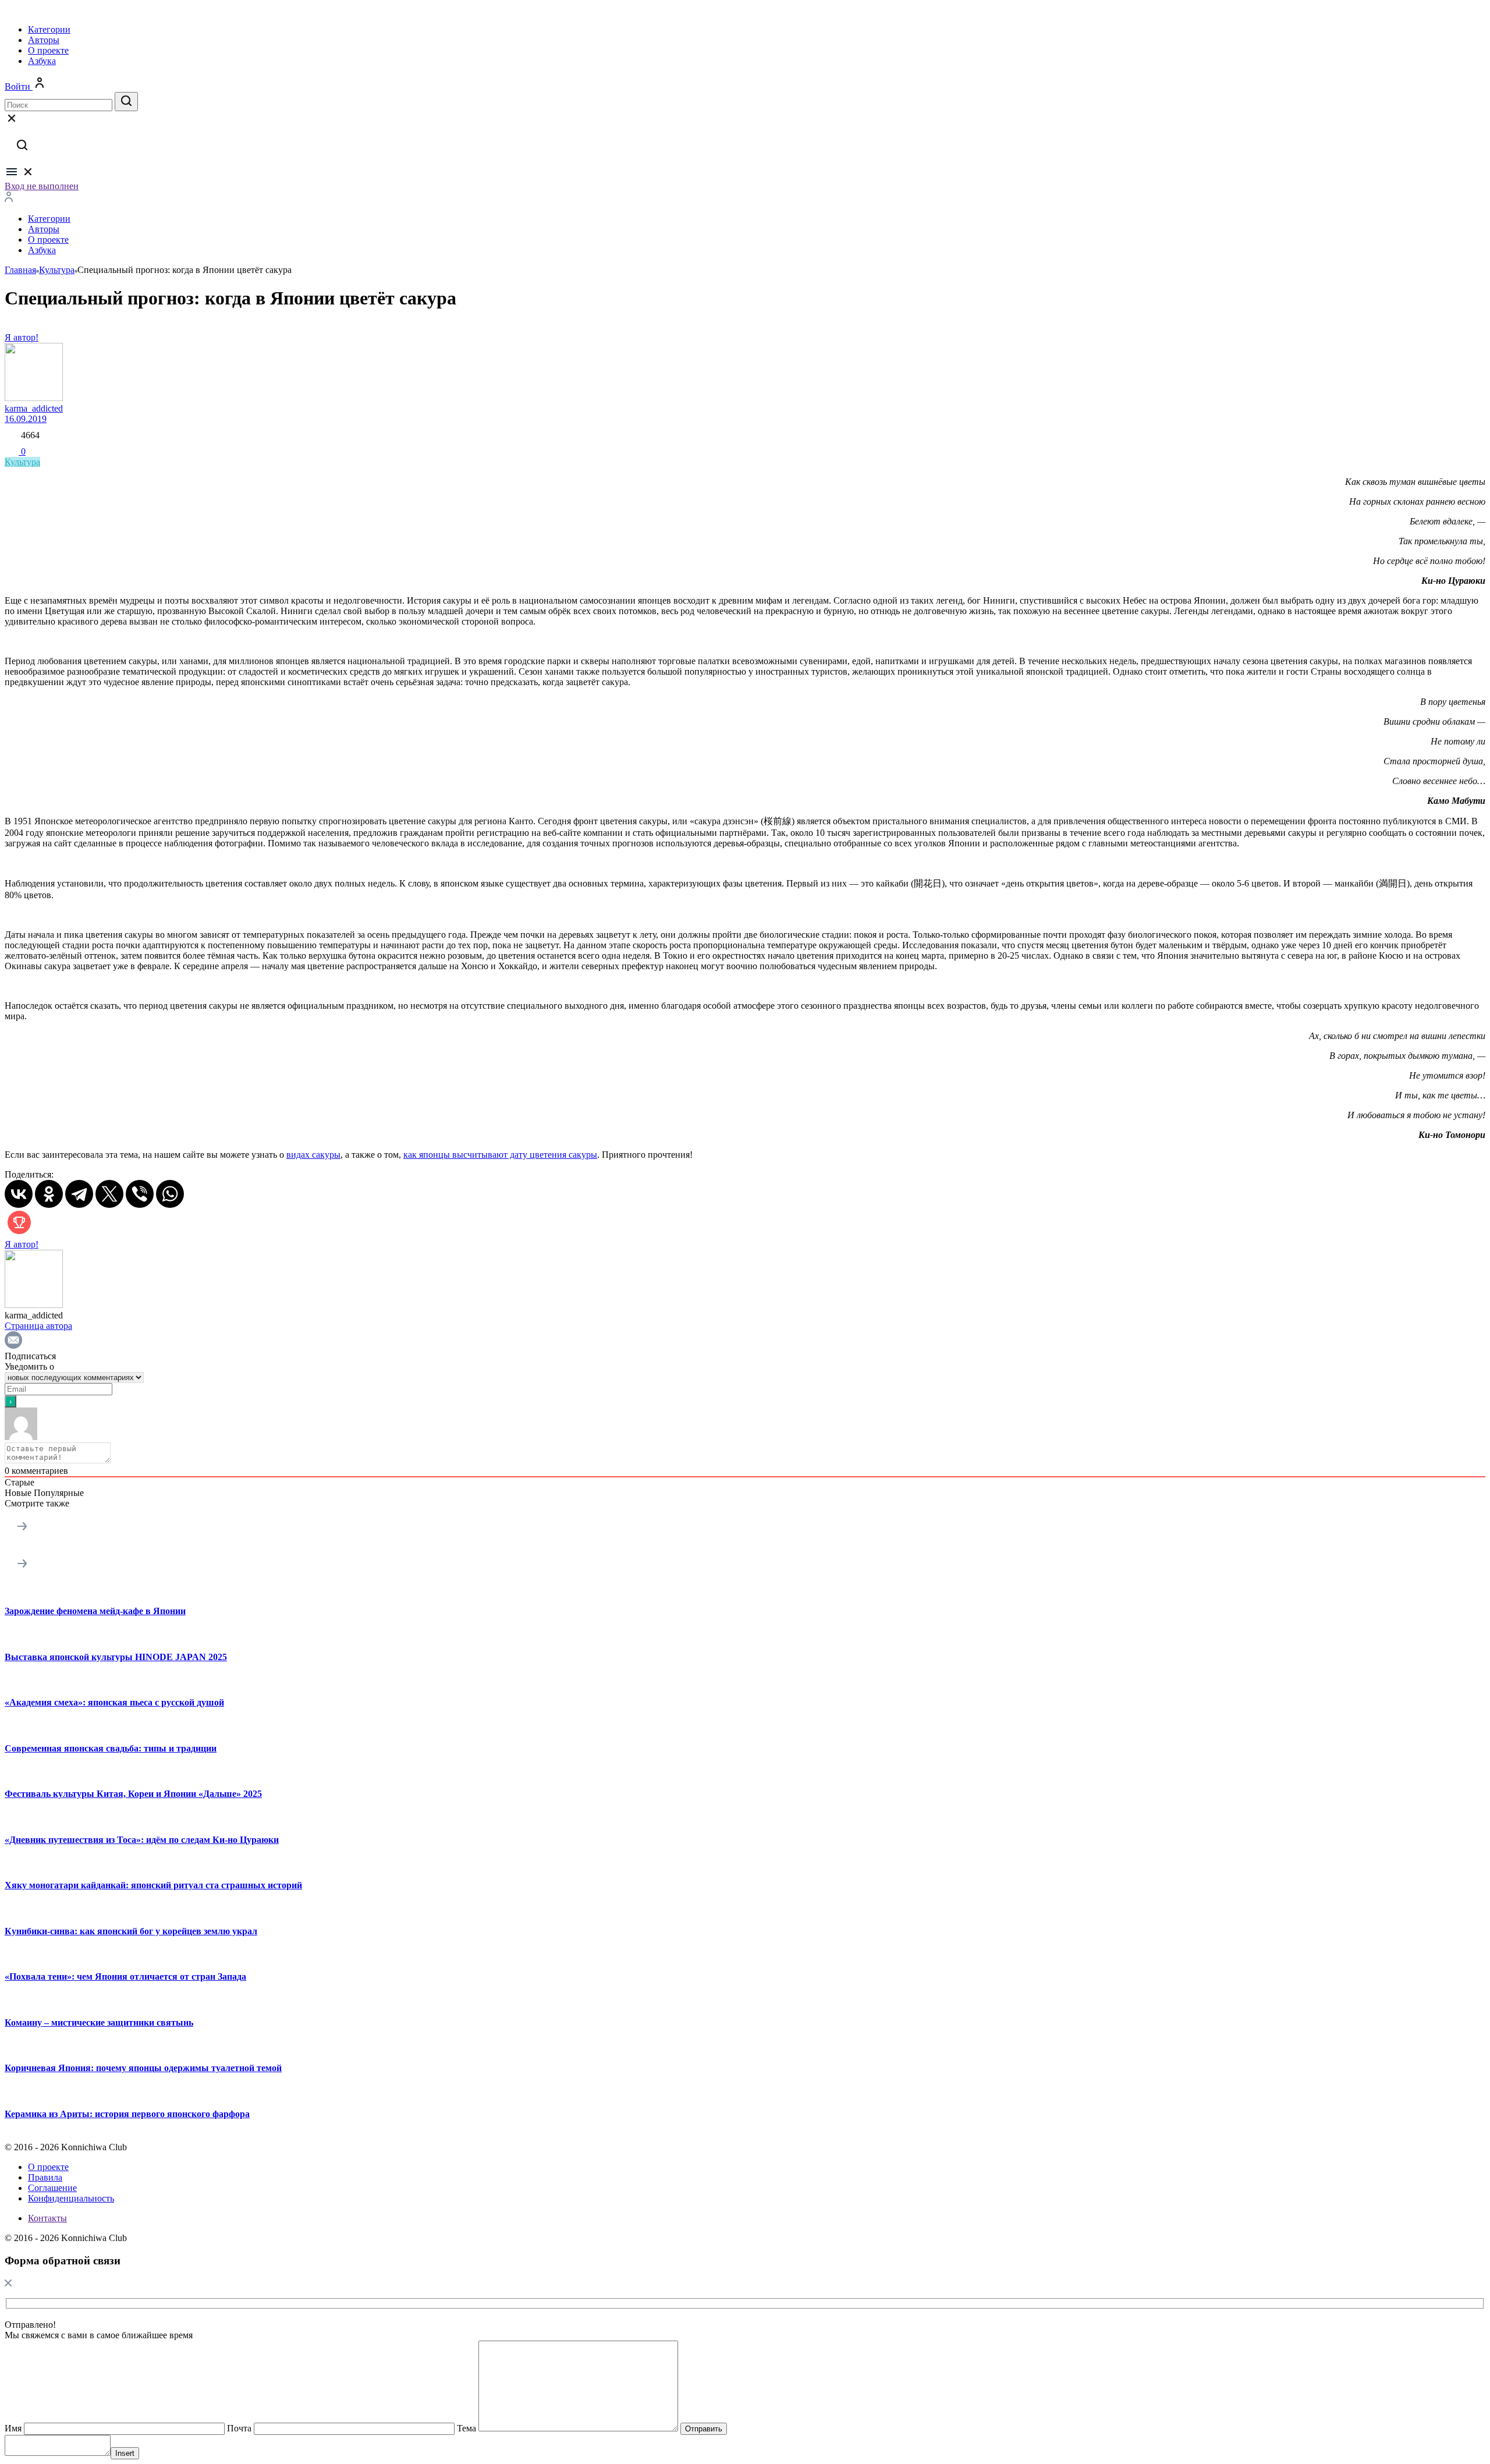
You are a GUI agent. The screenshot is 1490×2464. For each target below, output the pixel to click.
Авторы (44, 40)
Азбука (42, 61)
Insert (125, 2453)
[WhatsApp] (170, 1194)
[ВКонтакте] (19, 1194)
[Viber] (140, 1194)
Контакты (47, 2218)
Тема (466, 2428)
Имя (13, 2428)
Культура (22, 462)
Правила (45, 2177)
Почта (239, 2428)
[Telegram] (79, 1194)
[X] (109, 1194)
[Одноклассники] (49, 1194)
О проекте (48, 50)
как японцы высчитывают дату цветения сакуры (500, 1155)
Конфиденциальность (71, 2198)
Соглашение (52, 2188)
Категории (49, 29)
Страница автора (38, 1326)
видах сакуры (313, 1155)
